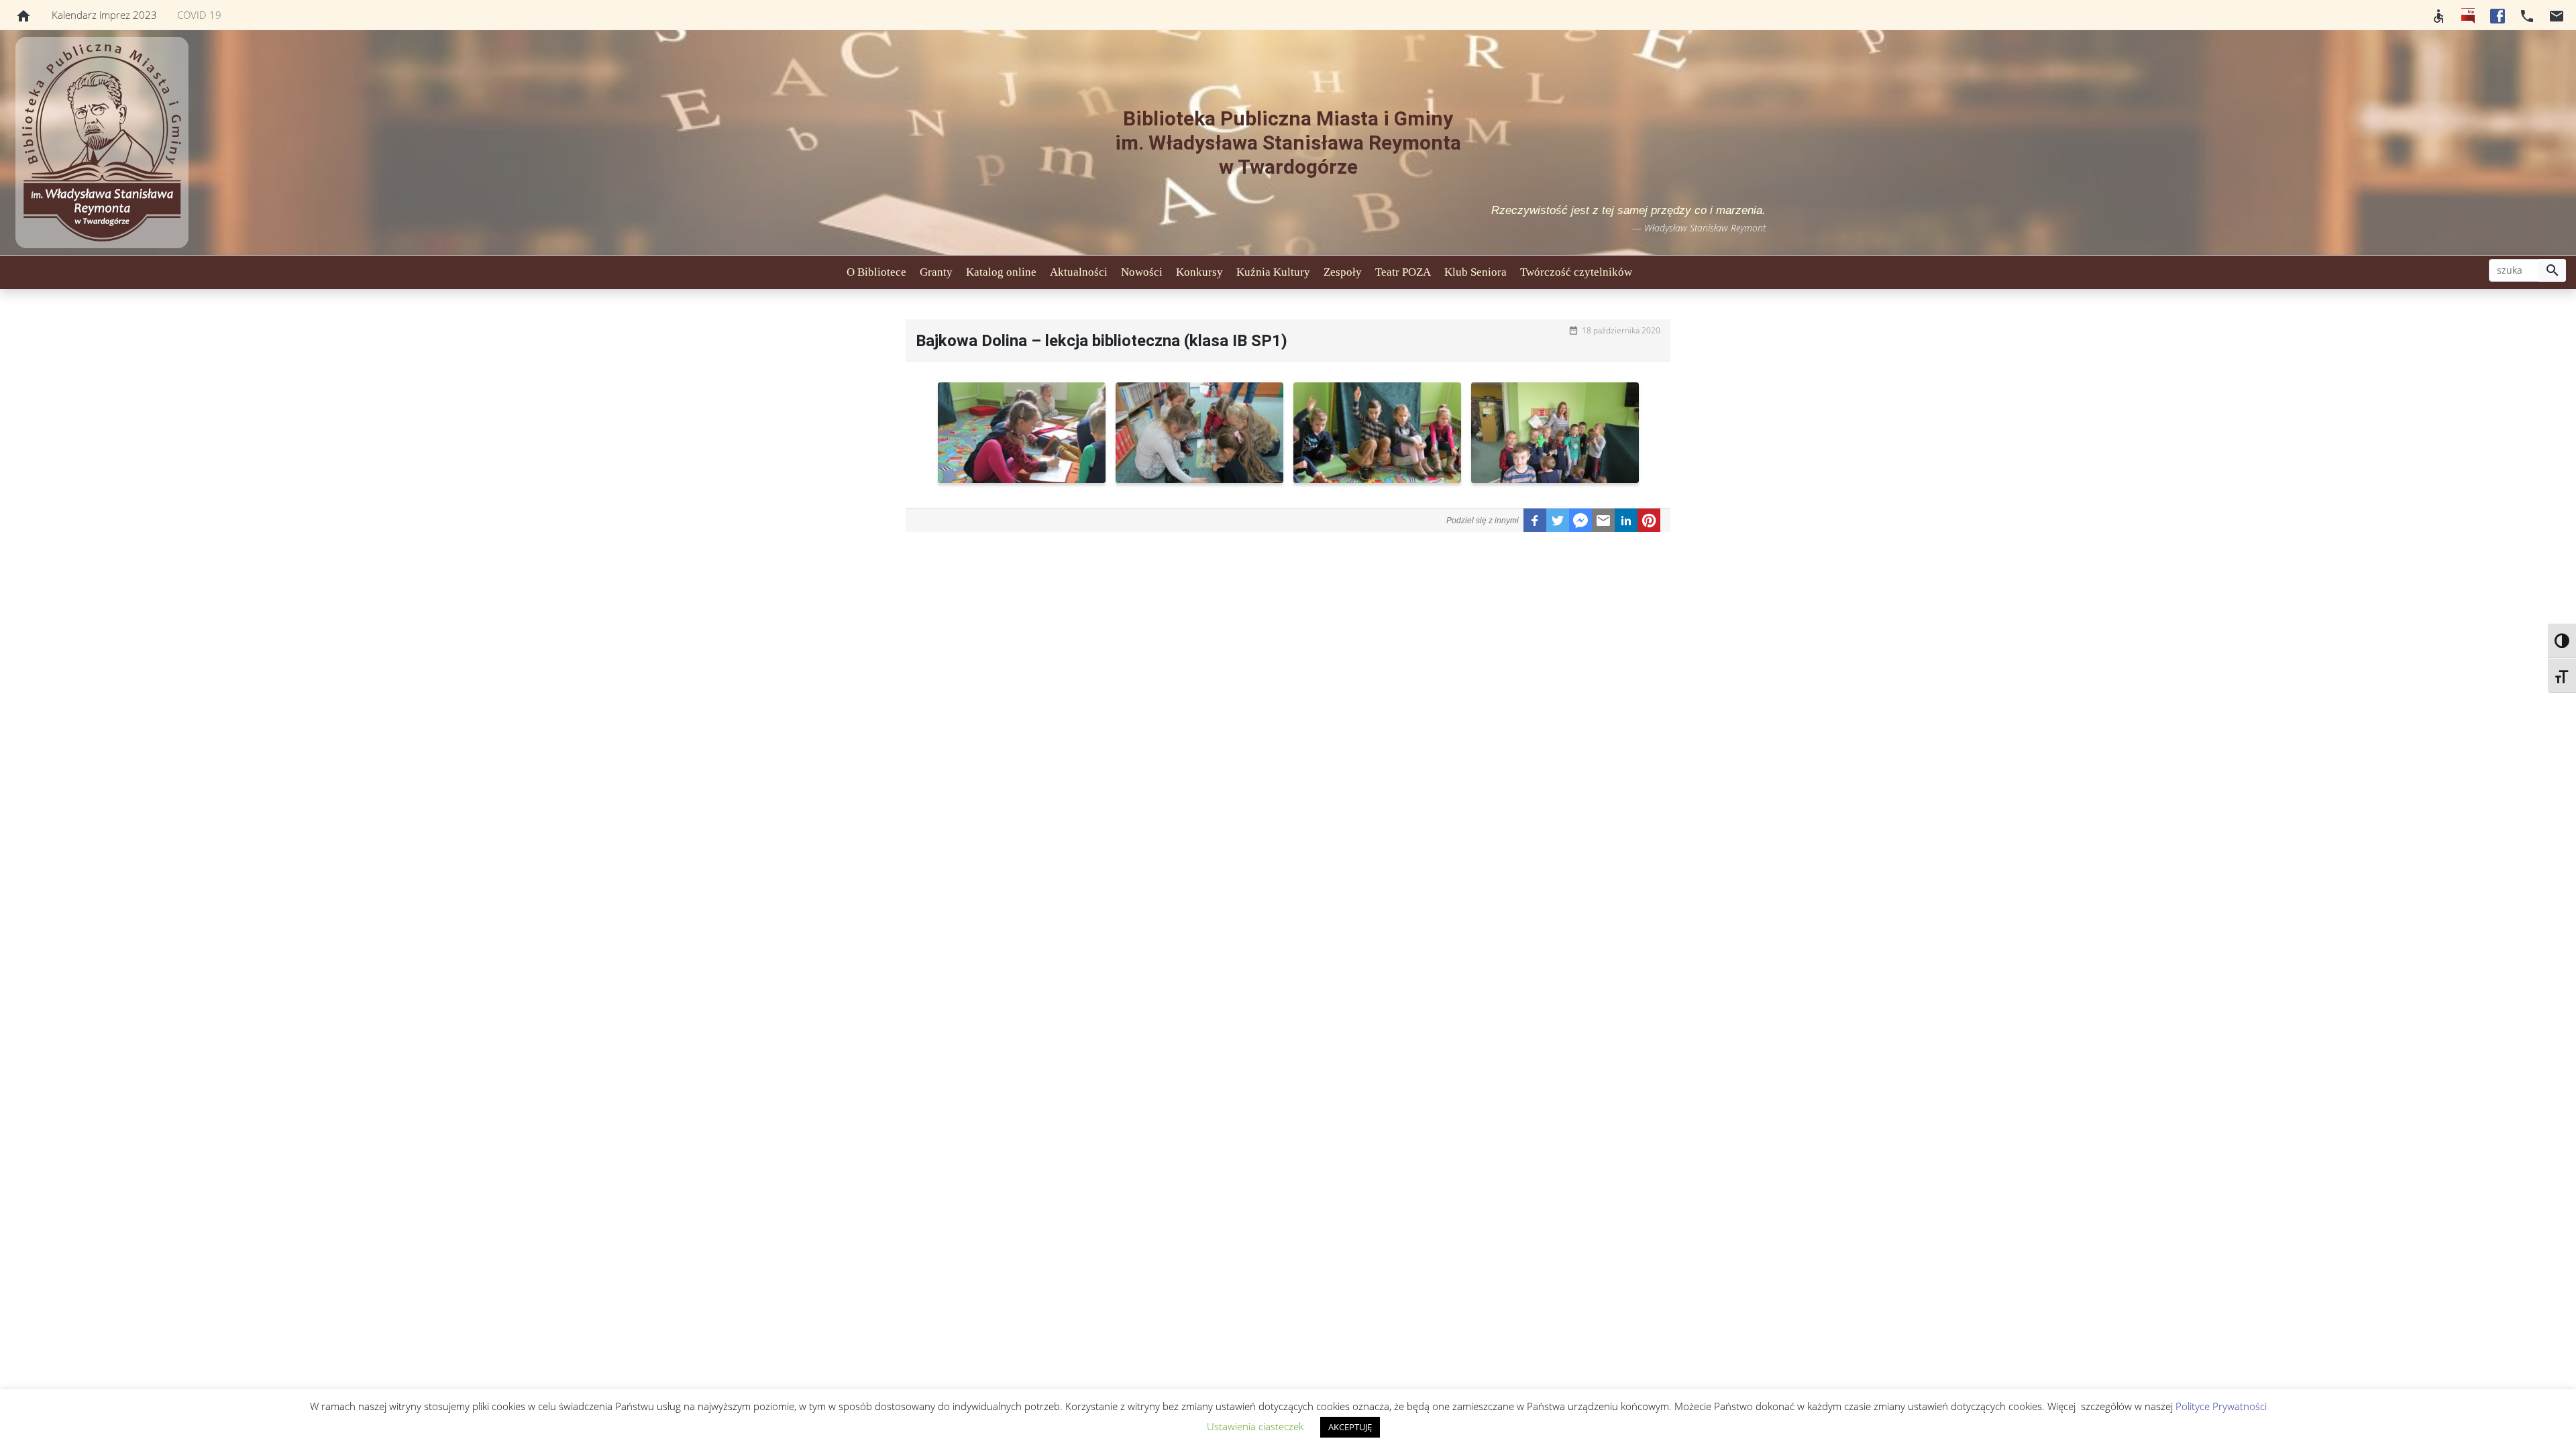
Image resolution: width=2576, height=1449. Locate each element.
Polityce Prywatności (2221, 1406)
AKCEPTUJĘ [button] (1350, 1427)
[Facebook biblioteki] (2498, 15)
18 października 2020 (1621, 330)
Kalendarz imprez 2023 (104, 15)
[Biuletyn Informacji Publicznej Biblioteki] (2468, 15)
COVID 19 (199, 15)
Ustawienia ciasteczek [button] (1255, 1426)
